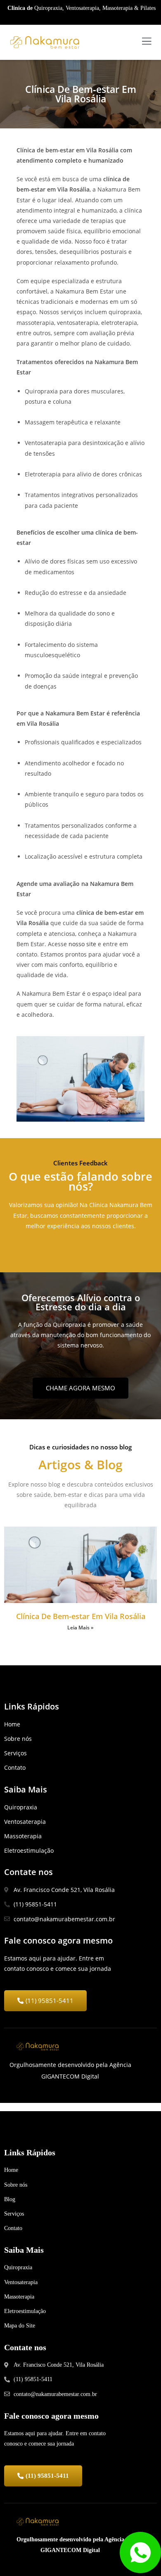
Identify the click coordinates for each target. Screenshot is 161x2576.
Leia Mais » (80, 1628)
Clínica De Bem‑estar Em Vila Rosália (81, 1616)
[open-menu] (147, 42)
